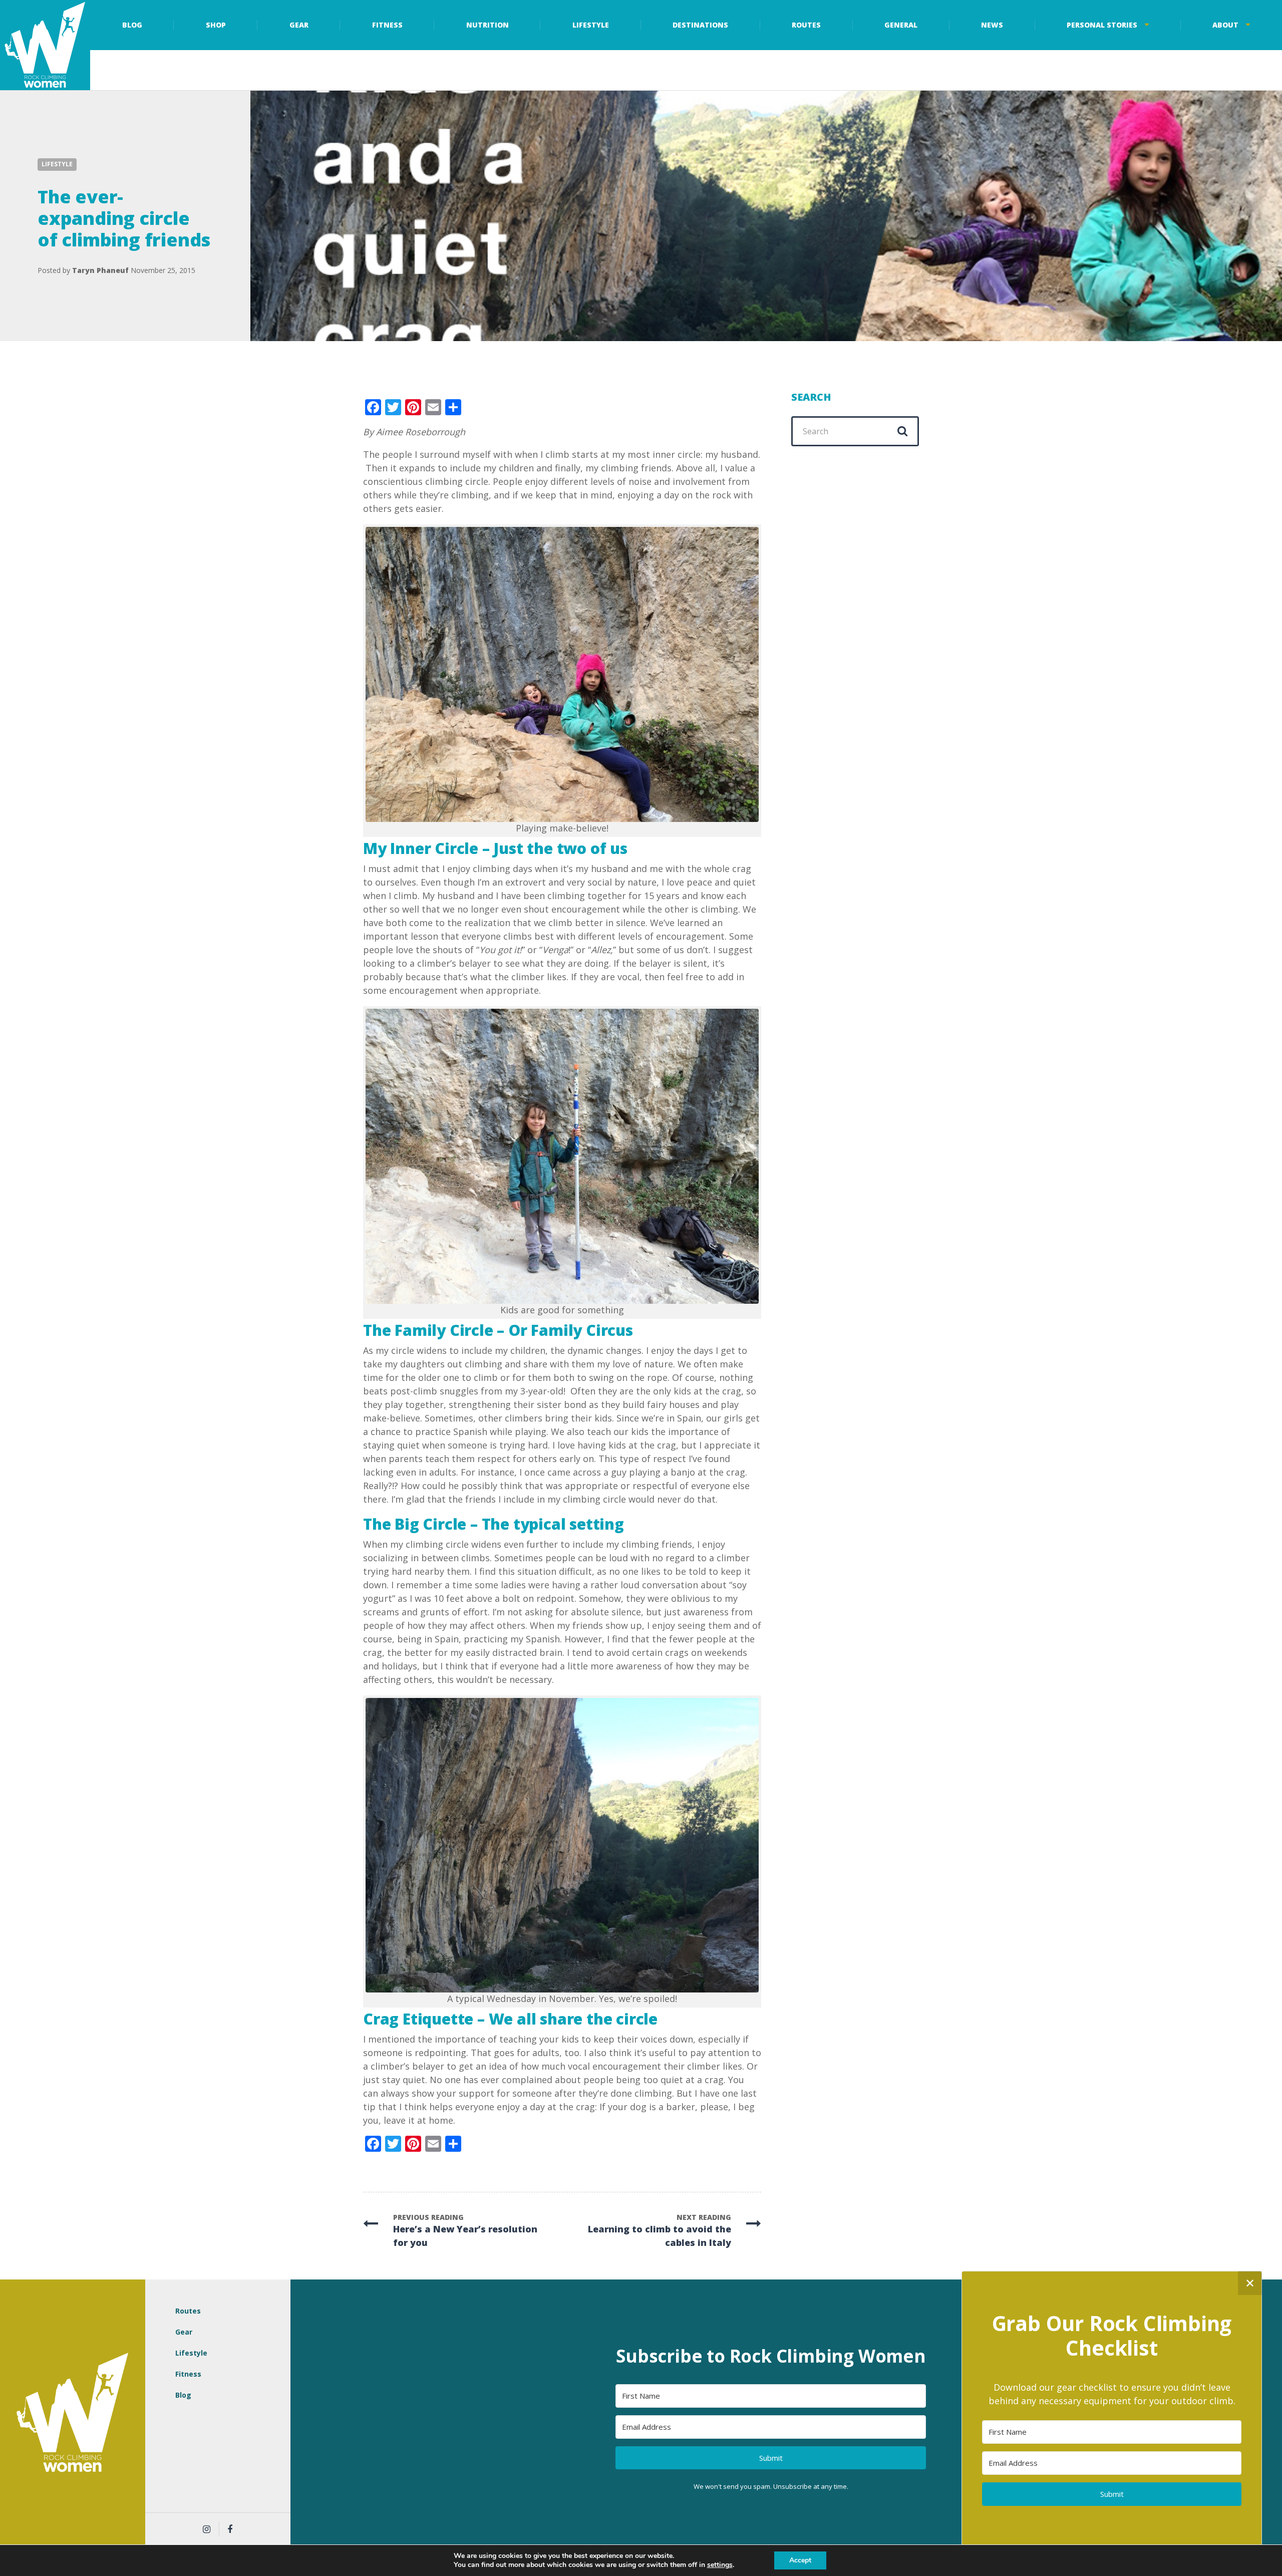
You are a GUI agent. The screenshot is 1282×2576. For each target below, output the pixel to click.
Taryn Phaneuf (100, 270)
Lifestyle (591, 25)
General (901, 25)
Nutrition (488, 25)
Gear (299, 25)
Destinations (700, 25)
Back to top (1267, 2414)
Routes (806, 25)
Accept (800, 2560)
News (992, 25)
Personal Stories (1102, 25)
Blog (132, 25)
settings (720, 2565)
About (1225, 25)
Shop (216, 25)
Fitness (387, 25)
